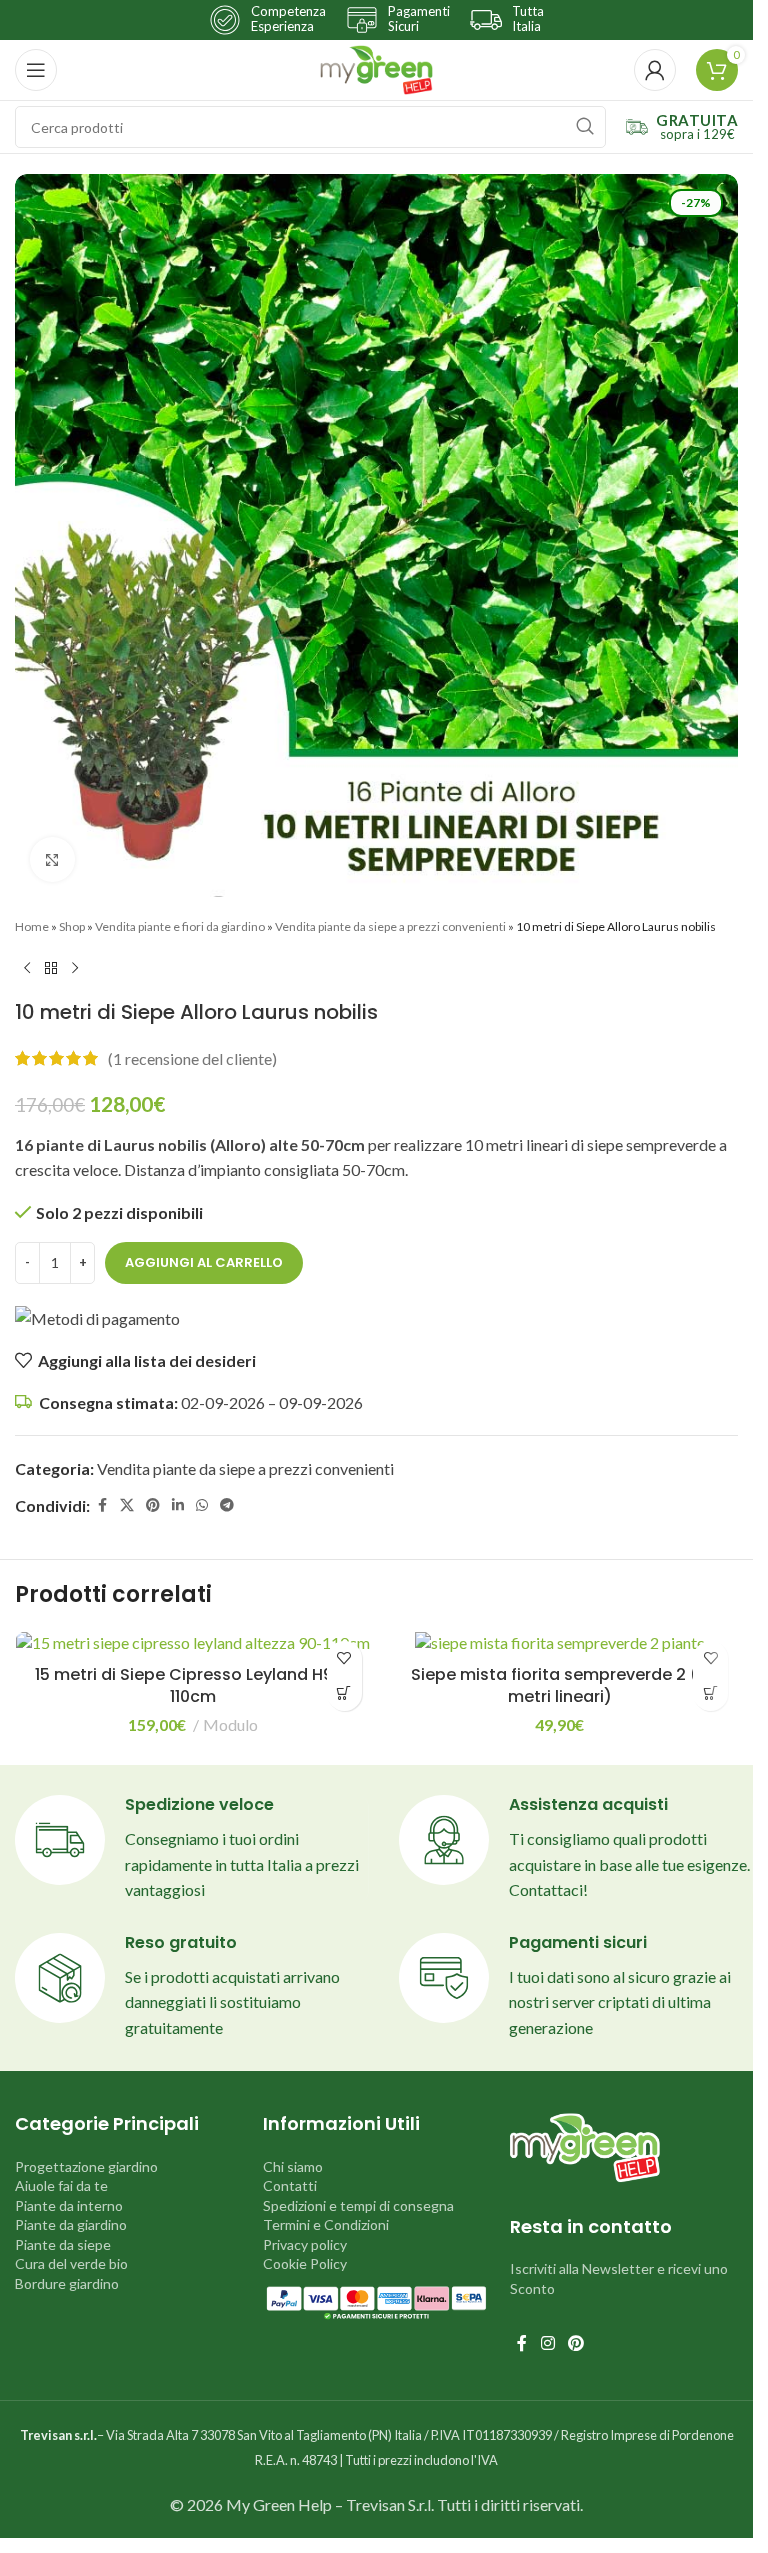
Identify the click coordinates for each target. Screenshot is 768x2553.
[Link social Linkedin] (178, 1505)
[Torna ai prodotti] (51, 968)
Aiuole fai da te (61, 2185)
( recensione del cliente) (192, 1058)
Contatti (290, 2185)
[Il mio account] (655, 70)
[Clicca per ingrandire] (52, 859)
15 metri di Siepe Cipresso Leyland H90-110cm (193, 1685)
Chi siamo (293, 2166)
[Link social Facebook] (102, 1505)
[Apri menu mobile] (36, 70)
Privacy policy (305, 2244)
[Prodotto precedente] (27, 968)
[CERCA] (585, 127)
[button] (344, 1693)
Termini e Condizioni (326, 2224)
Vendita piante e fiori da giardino (180, 926)
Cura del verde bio (71, 2263)
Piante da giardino (71, 2224)
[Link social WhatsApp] (202, 1505)
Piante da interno (69, 2205)
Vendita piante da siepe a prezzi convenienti (390, 926)
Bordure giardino (67, 2283)
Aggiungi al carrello (204, 1262)
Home (32, 926)
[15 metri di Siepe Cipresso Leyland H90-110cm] (193, 1643)
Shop (72, 926)
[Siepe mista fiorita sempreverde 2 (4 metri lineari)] (560, 1643)
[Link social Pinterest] (153, 1505)
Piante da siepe (63, 2244)
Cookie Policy (305, 2263)
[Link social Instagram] (547, 2343)
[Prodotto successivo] (75, 968)
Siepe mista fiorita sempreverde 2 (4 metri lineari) (560, 1685)
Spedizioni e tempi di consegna (358, 2205)
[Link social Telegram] (227, 1505)
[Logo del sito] (376, 67)
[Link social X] (127, 1505)
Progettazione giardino (86, 2166)
